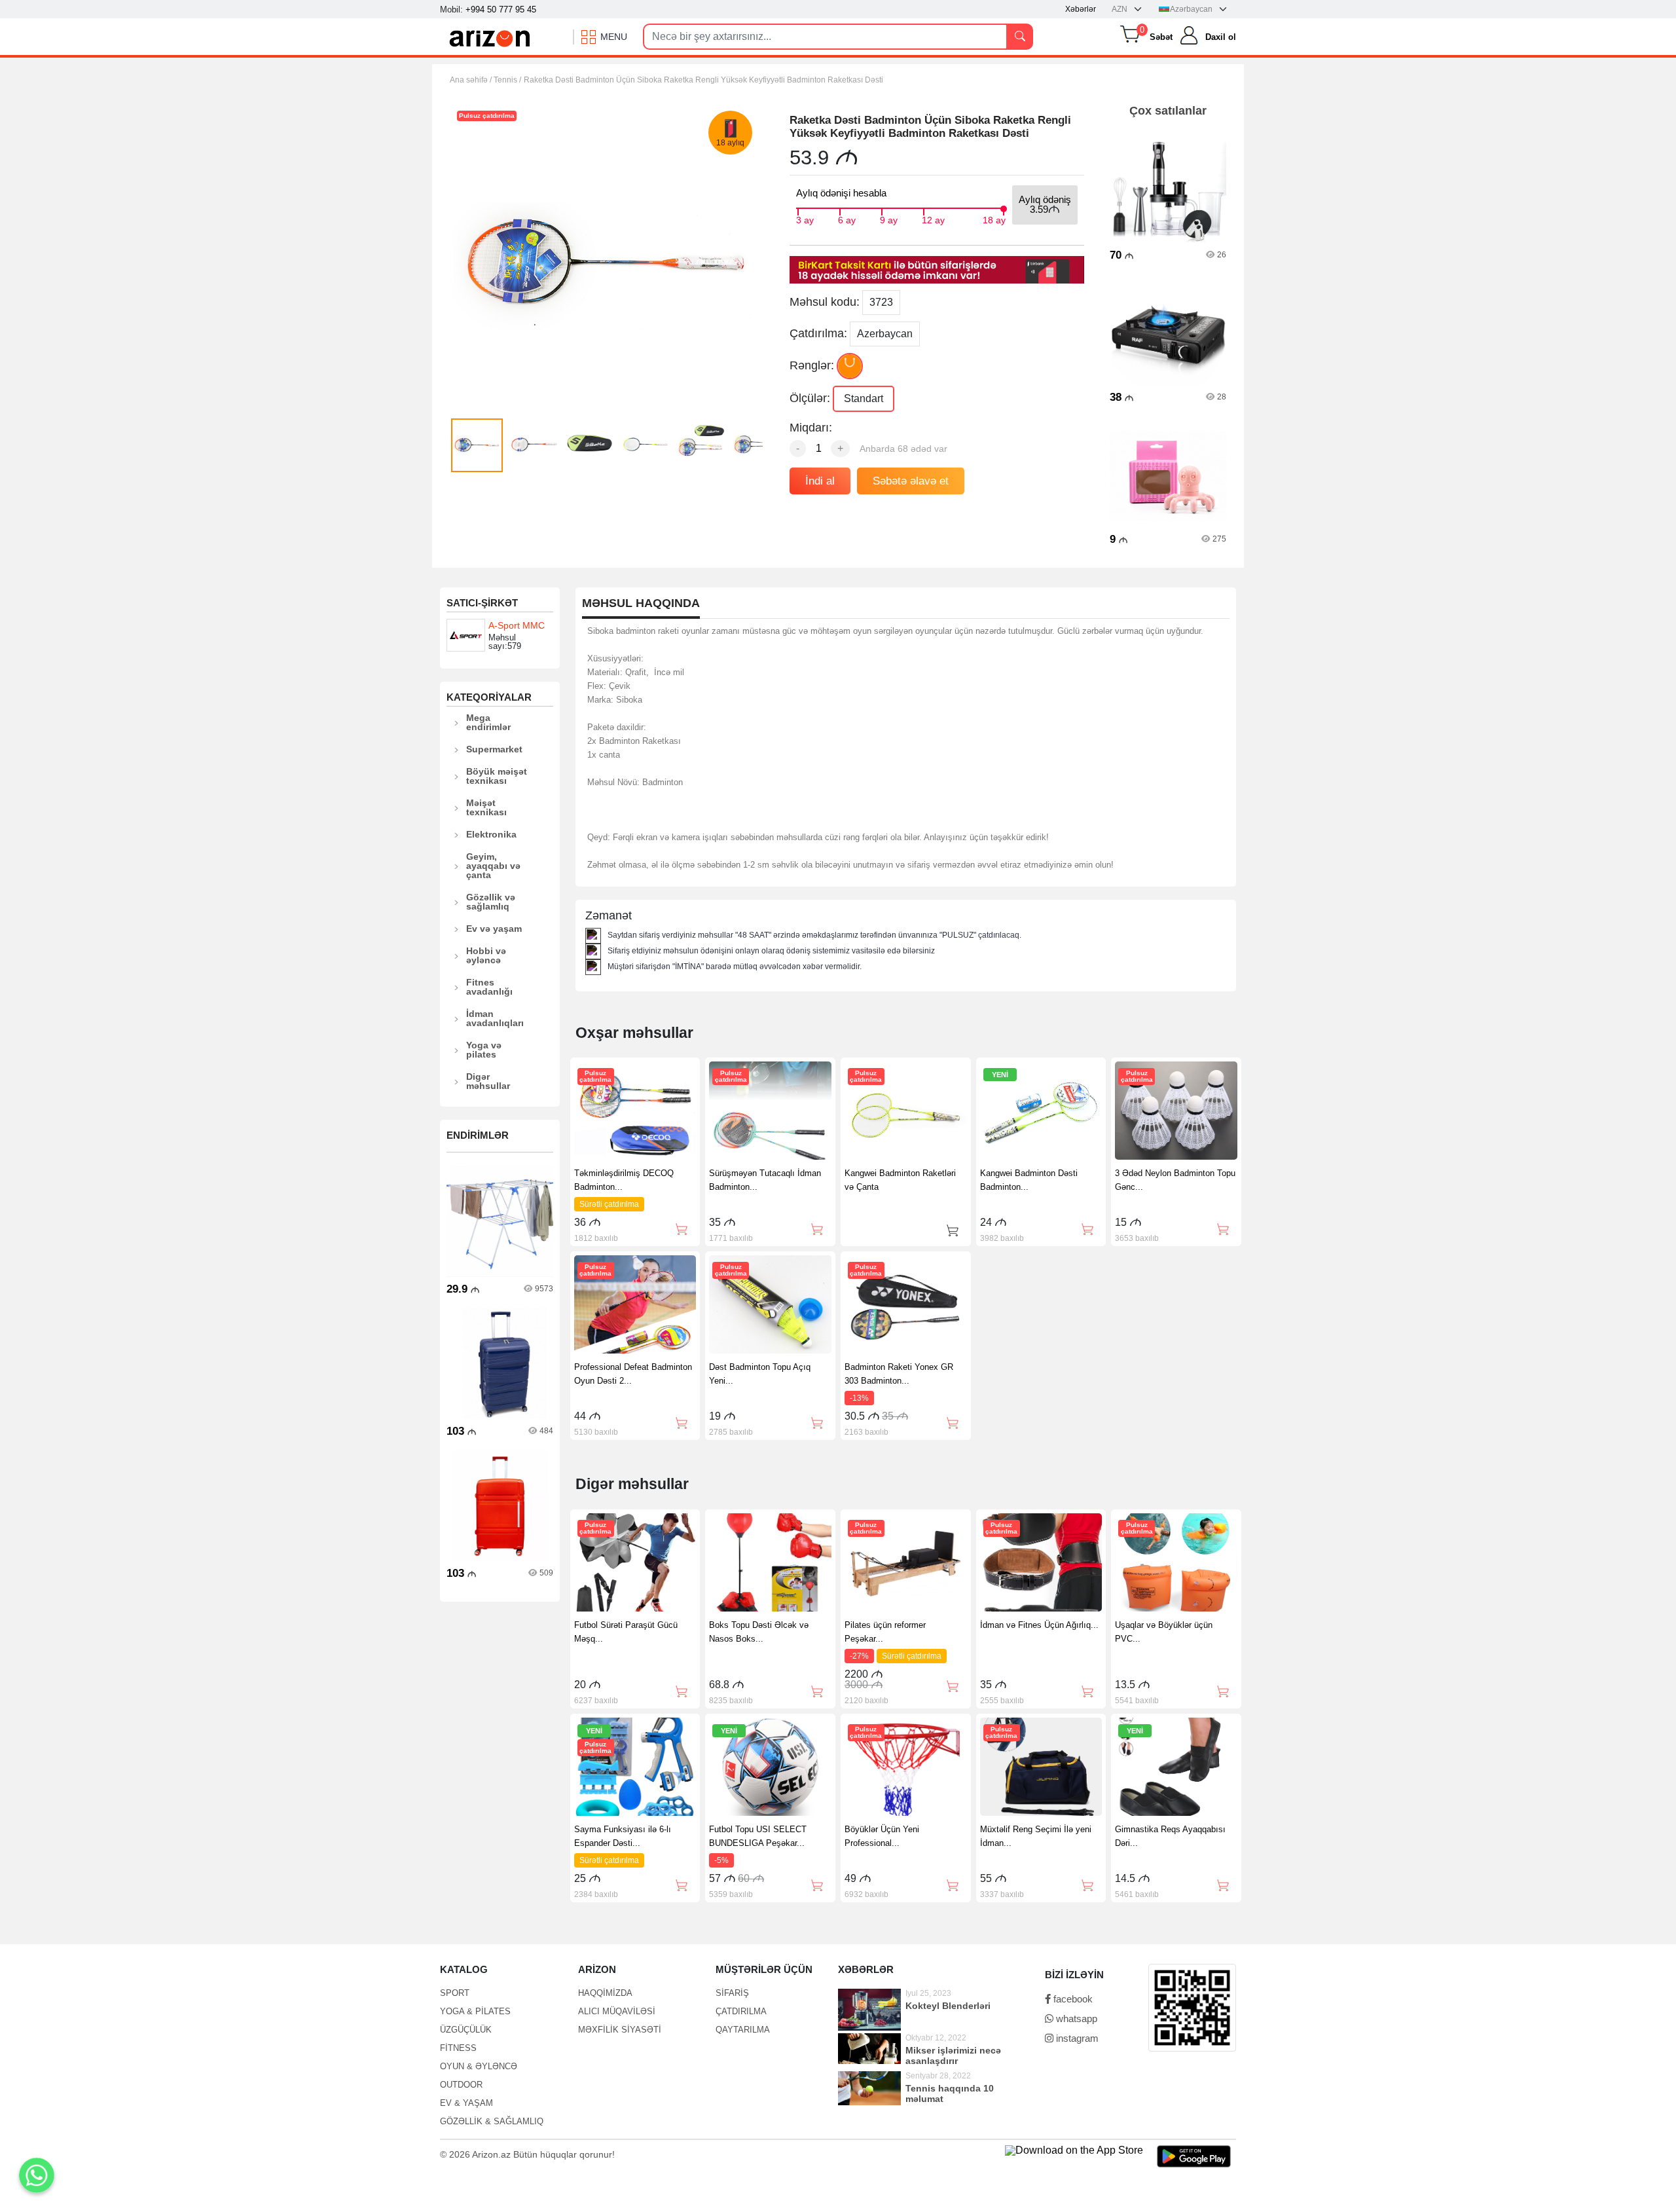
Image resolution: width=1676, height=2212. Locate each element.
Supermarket (494, 749)
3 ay (805, 219)
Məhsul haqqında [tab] (641, 603)
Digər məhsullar (488, 1081)
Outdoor (461, 2085)
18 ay (994, 219)
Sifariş (732, 1993)
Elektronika (491, 834)
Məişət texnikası (486, 807)
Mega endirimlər (488, 722)
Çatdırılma (741, 2011)
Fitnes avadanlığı (489, 987)
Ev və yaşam (494, 929)
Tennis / (507, 80)
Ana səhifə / (472, 80)
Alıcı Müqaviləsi (617, 2011)
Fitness (458, 2048)
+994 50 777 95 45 (501, 9)
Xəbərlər (1081, 9)
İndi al (820, 481)
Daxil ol (1221, 37)
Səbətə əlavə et (911, 481)
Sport (455, 1993)
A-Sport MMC (517, 625)
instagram (1076, 2038)
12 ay (933, 219)
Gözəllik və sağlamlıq (491, 902)
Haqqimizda (605, 1993)
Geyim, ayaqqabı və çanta (493, 866)
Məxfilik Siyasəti (620, 2030)
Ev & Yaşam (466, 2103)
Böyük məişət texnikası (497, 776)
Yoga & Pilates (475, 2011)
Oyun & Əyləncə (479, 2066)
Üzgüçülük (466, 2030)
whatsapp (1075, 2018)
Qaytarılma (743, 2030)
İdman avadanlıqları (495, 1018)
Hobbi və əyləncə (486, 955)
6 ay (847, 219)
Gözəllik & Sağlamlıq (492, 2121)
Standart (864, 398)
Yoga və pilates (484, 1050)
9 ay (889, 219)
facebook (1072, 1999)
